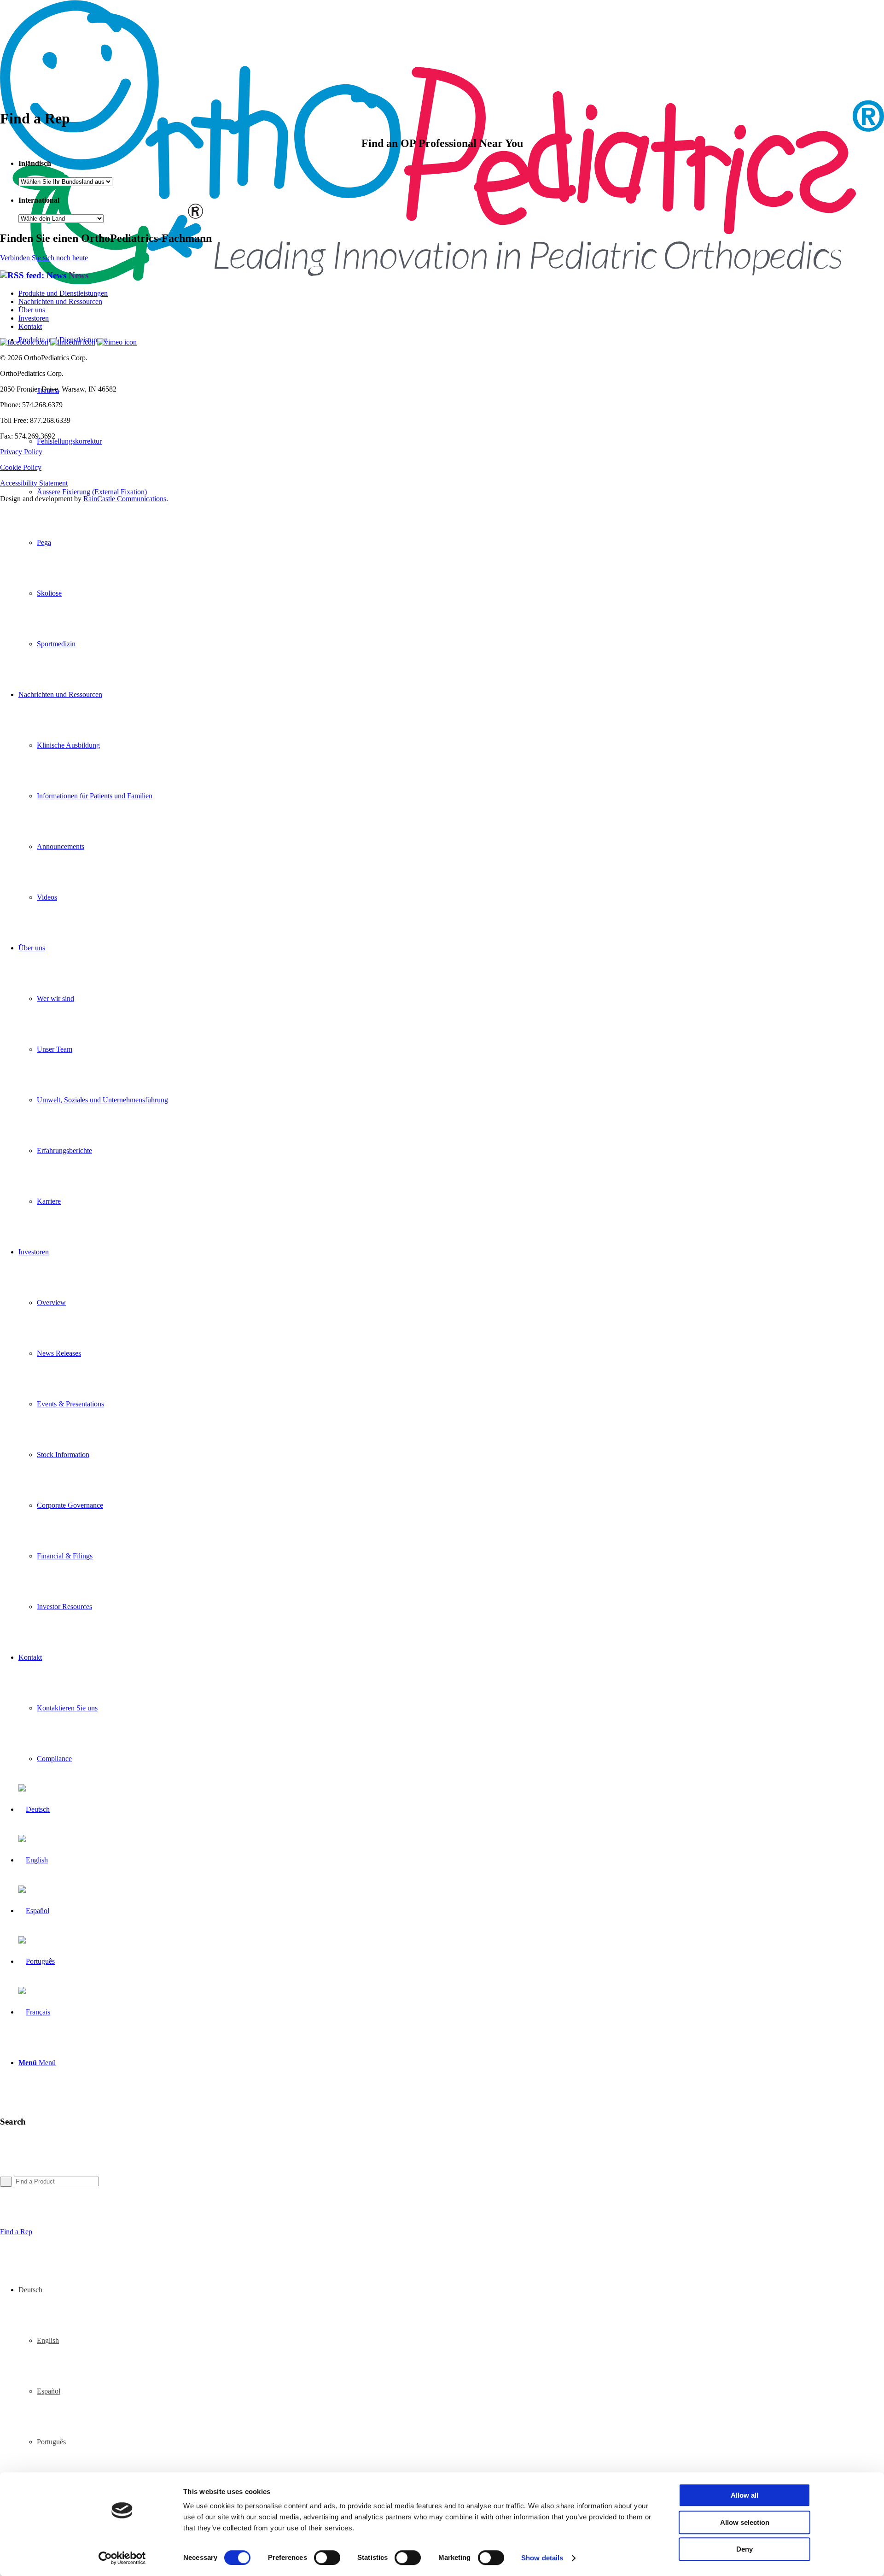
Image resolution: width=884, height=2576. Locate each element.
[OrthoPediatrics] (442, 282)
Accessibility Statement (34, 483)
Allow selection (745, 2522)
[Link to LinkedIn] (73, 342)
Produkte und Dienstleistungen (63, 293)
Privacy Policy (21, 452)
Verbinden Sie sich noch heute (44, 258)
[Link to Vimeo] (117, 342)
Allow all (744, 2495)
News (79, 275)
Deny (744, 2549)
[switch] (327, 2558)
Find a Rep (16, 2232)
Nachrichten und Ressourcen (60, 302)
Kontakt (30, 326)
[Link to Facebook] (24, 342)
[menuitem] (460, 543)
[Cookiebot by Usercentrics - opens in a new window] (122, 2558)
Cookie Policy (21, 467)
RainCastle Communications (125, 499)
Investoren (34, 318)
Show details (542, 2558)
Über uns (32, 310)
